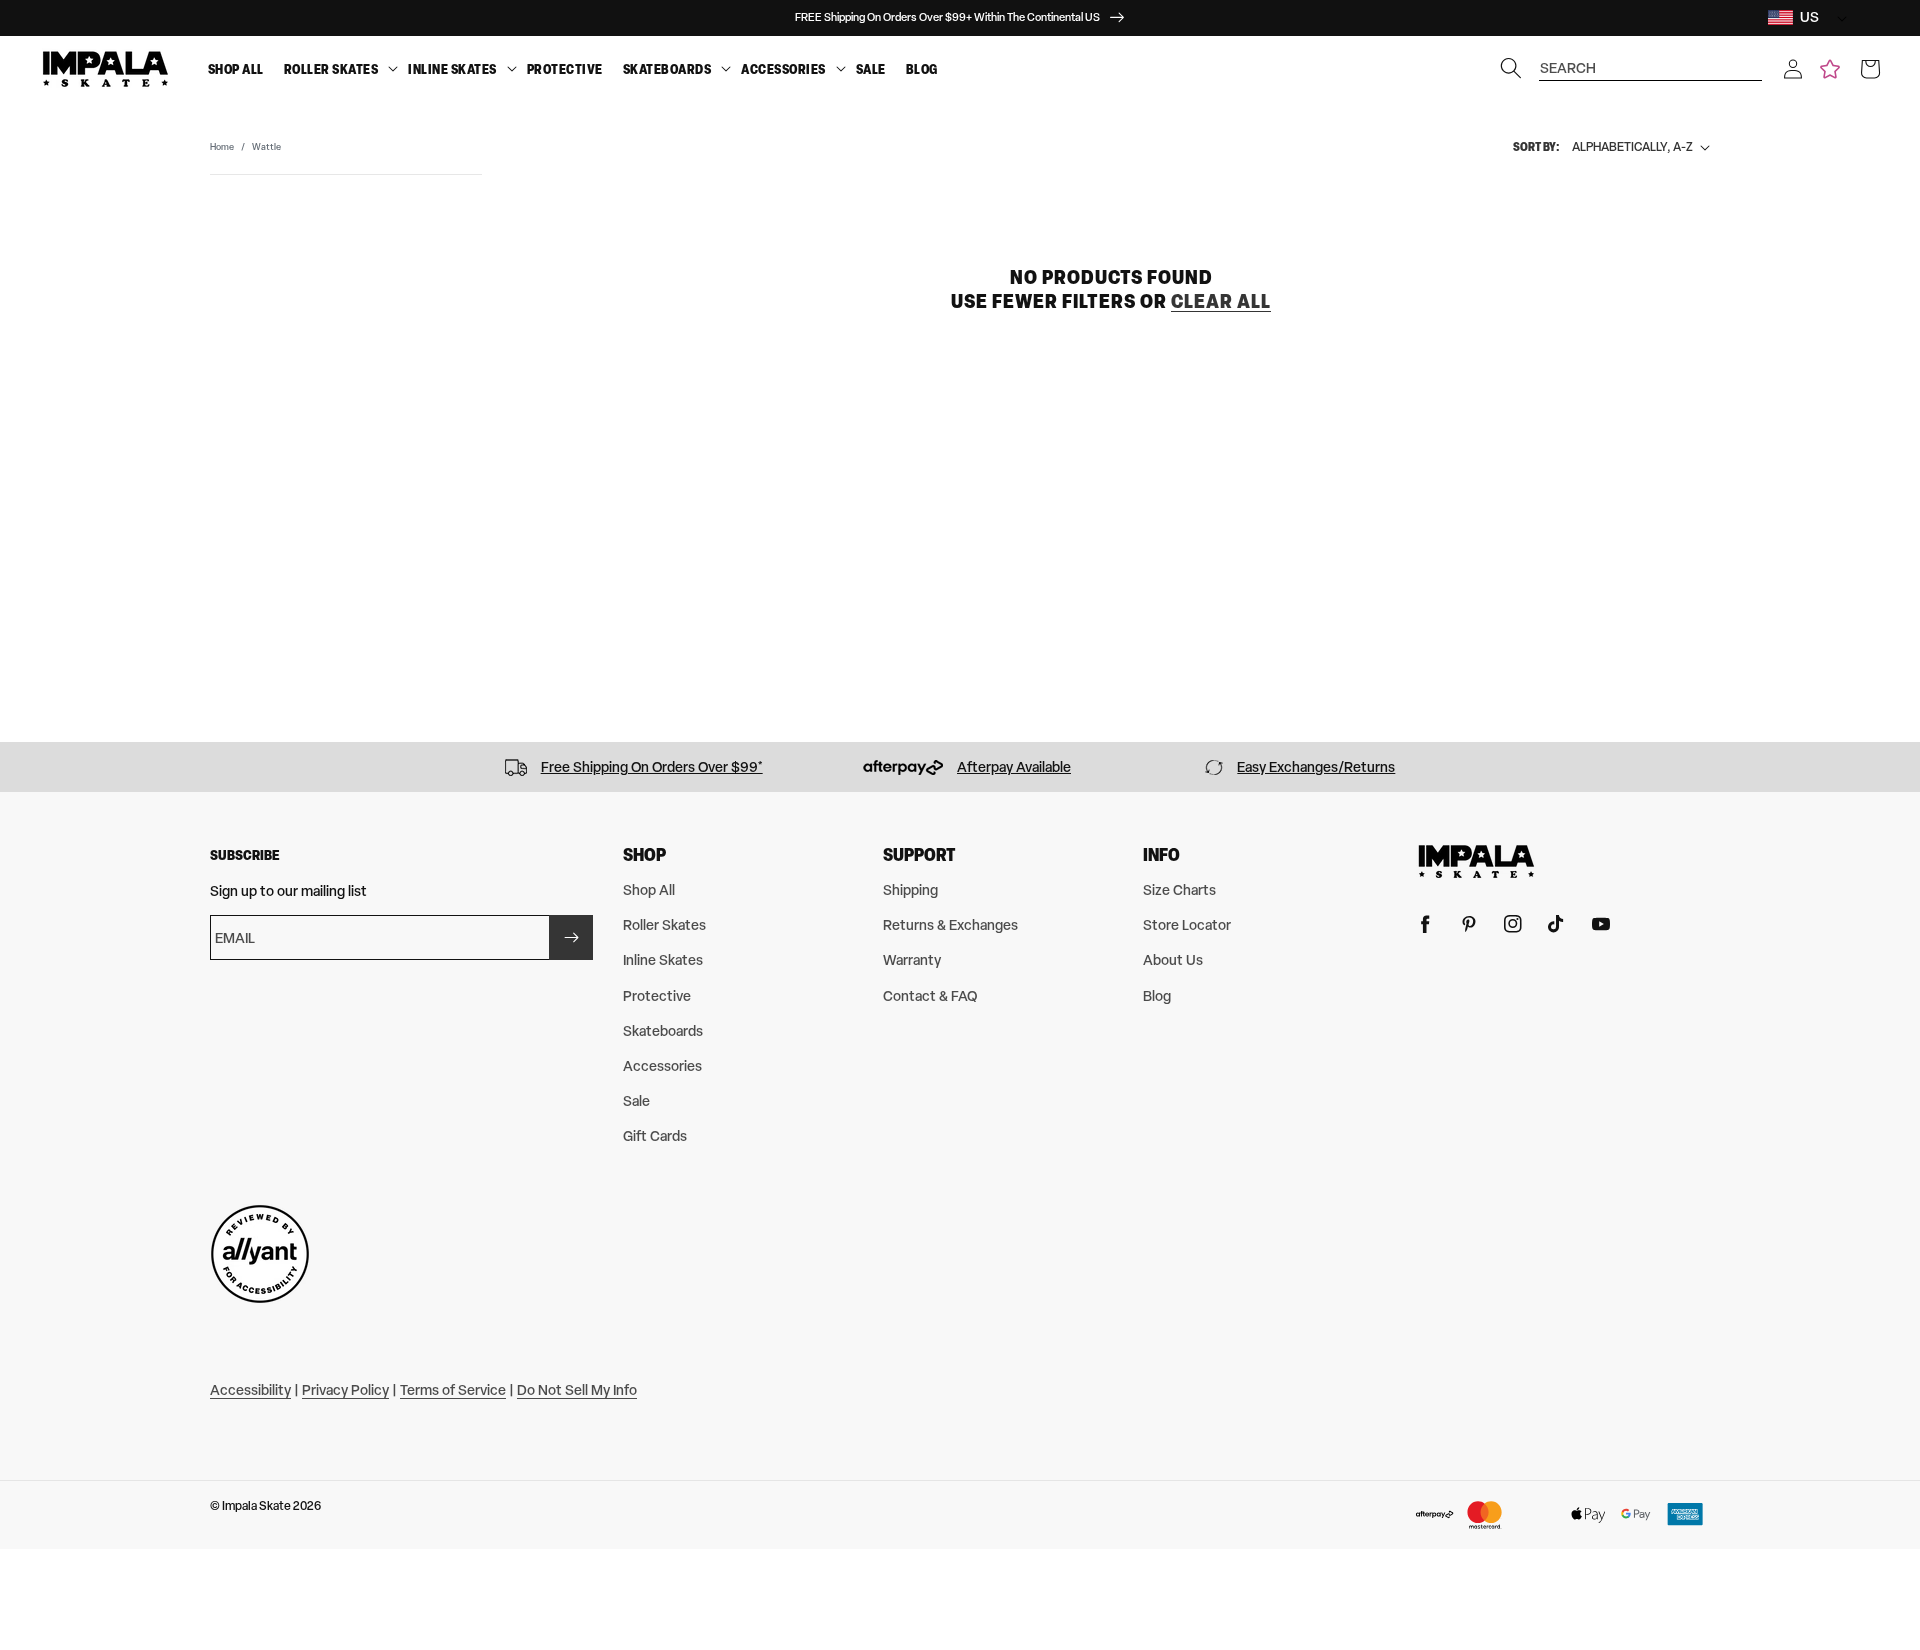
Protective (565, 69)
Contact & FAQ (930, 995)
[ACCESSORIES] (841, 69)
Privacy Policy (345, 1389)
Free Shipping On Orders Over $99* (652, 766)
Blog (922, 69)
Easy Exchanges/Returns (1316, 766)
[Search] (1511, 68)
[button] (1793, 69)
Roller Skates (331, 69)
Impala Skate (257, 1506)
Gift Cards (655, 1135)
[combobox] (1651, 58)
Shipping (910, 889)
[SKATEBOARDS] (726, 69)
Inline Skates (452, 69)
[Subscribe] (571, 937)
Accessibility (250, 1389)
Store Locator (1187, 924)
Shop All (236, 69)
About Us (1173, 959)
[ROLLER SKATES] (393, 69)
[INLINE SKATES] (512, 69)
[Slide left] (22, 767)
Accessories (783, 69)
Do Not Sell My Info (577, 1389)
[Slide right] (1898, 767)
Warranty (912, 959)
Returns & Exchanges (950, 924)
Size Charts (1179, 889)
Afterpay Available (1014, 766)
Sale (871, 69)
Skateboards (667, 69)
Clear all (1221, 300)
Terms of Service (453, 1389)
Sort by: (1536, 146)
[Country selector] (1837, 17)
